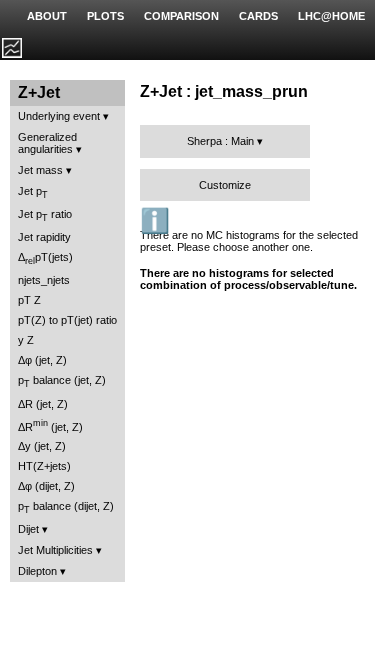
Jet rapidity (44, 237)
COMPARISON (181, 16)
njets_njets (44, 280)
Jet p (33, 192)
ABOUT (47, 16)
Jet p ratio (45, 215)
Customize (225, 185)
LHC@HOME (331, 16)
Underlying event (59, 116)
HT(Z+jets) (44, 466)
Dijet (28, 529)
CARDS (258, 16)
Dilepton (37, 571)
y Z (26, 340)
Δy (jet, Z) (42, 446)
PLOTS (105, 16)
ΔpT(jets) (45, 258)
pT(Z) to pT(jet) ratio (67, 320)
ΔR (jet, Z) (43, 404)
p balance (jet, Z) (62, 381)
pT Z (29, 300)
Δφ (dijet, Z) (46, 486)
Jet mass (40, 170)
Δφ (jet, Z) (42, 360)
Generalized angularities (47, 143)
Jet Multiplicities (55, 550)
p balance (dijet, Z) (66, 507)
